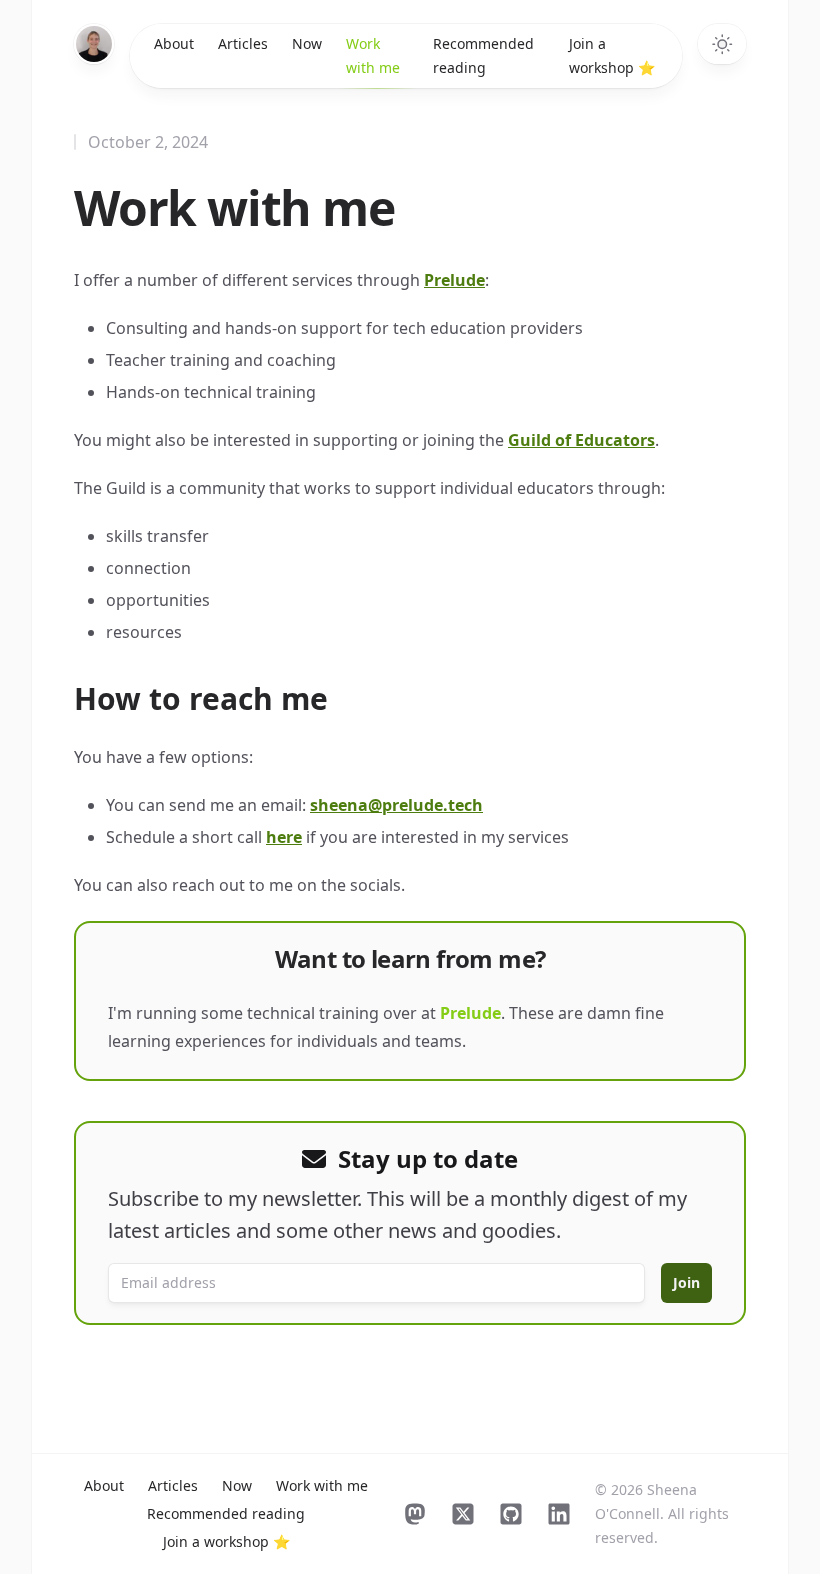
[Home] (94, 44)
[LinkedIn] (559, 1514)
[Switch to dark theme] (722, 44)
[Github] (511, 1514)
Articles (243, 43)
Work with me (373, 55)
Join (686, 1282)
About (174, 43)
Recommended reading (483, 55)
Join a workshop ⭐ (612, 55)
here (284, 837)
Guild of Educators (581, 440)
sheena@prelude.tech (396, 805)
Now (307, 43)
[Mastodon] (415, 1514)
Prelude (454, 280)
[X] (463, 1514)
